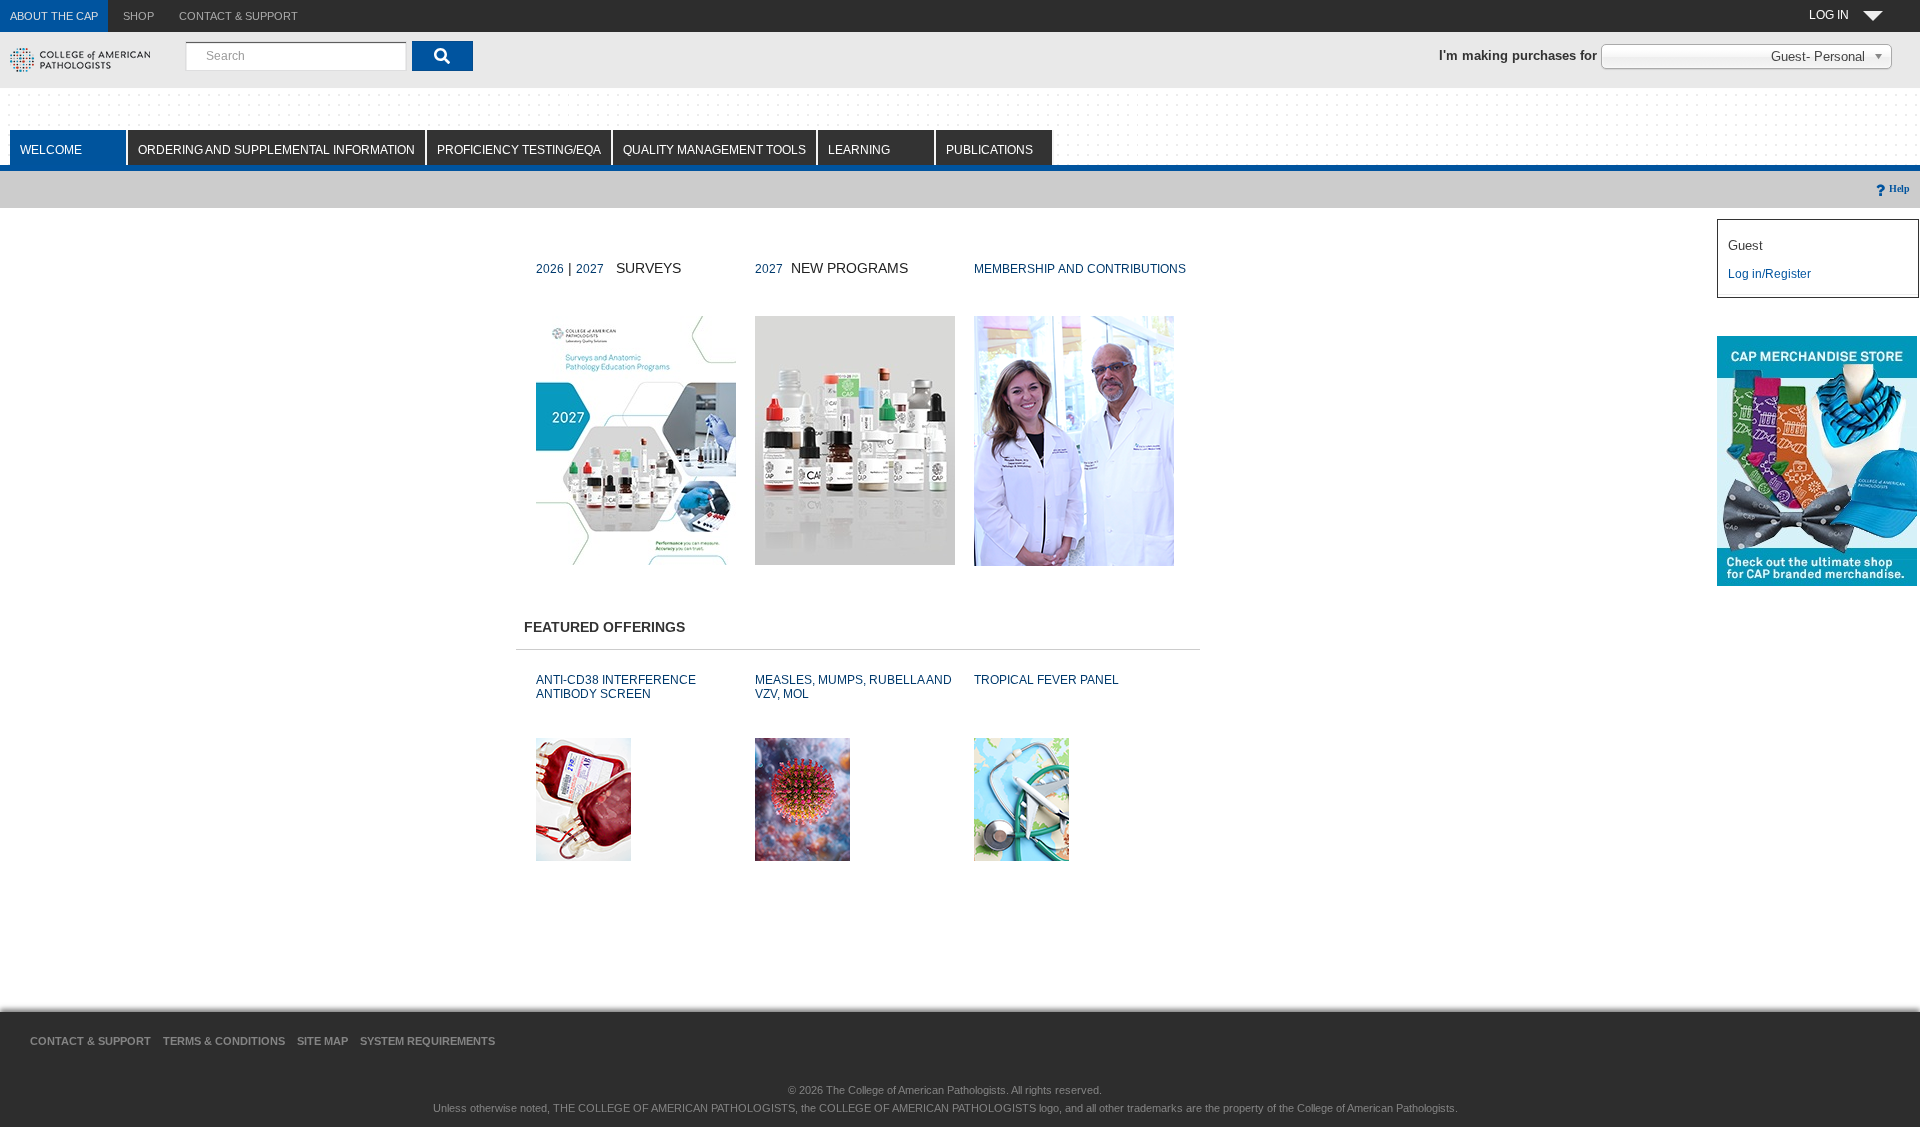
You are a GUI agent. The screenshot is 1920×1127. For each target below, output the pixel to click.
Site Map (322, 1041)
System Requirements (427, 1041)
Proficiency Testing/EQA (519, 150)
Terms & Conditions (224, 1041)
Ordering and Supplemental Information (276, 150)
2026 (550, 269)
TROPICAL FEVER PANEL (1046, 680)
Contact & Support (90, 1041)
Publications (989, 150)
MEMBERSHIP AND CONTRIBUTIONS (1080, 269)
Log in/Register (1769, 274)
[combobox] (296, 56)
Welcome (51, 150)
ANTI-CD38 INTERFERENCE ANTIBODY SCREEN (616, 687)
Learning (859, 150)
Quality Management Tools (714, 150)
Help (1899, 188)
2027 (590, 269)
